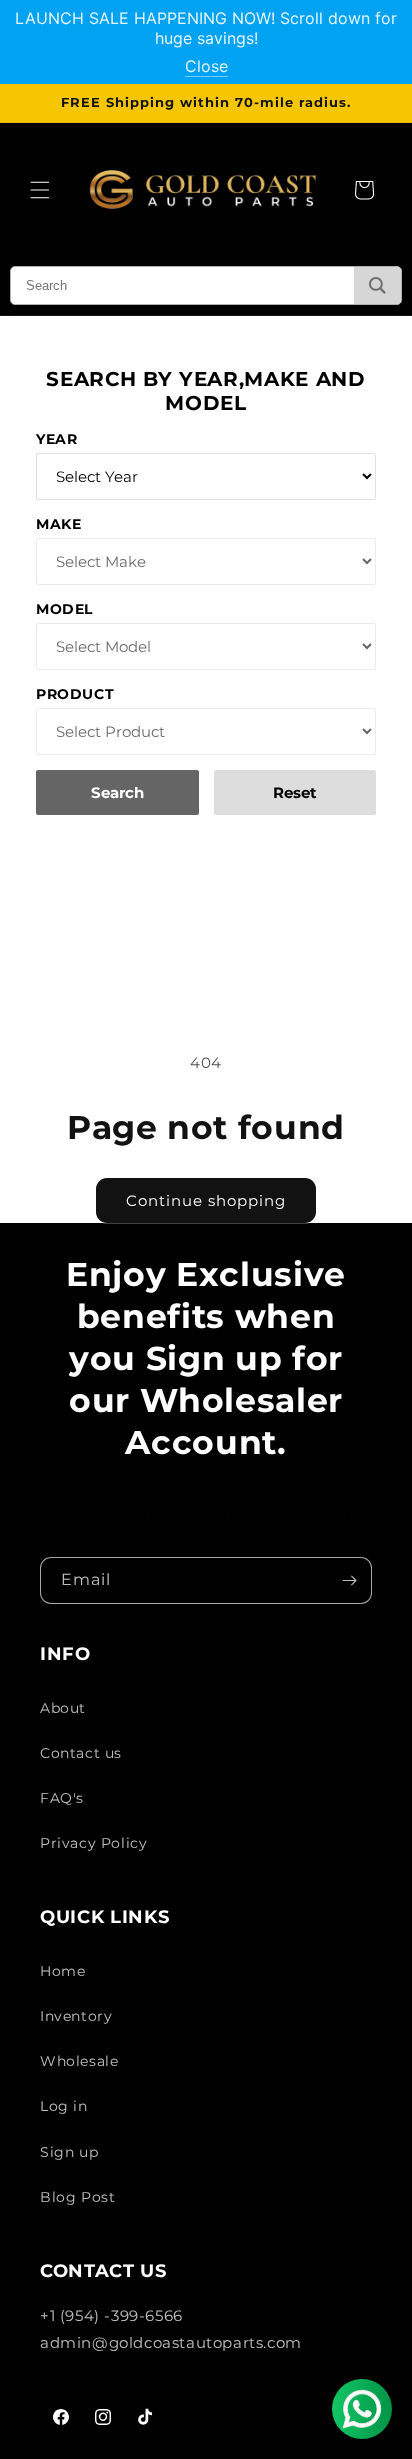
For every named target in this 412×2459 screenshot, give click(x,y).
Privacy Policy (93, 1843)
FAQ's (62, 1798)
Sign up (69, 2152)
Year (56, 439)
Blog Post (77, 2197)
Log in (64, 2106)
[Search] (377, 285)
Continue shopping (206, 1200)
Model (64, 609)
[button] (40, 190)
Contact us (81, 1753)
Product (75, 694)
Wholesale (79, 2061)
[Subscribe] (349, 1580)
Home (62, 1971)
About (63, 1708)
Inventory (76, 2016)
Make (58, 524)
